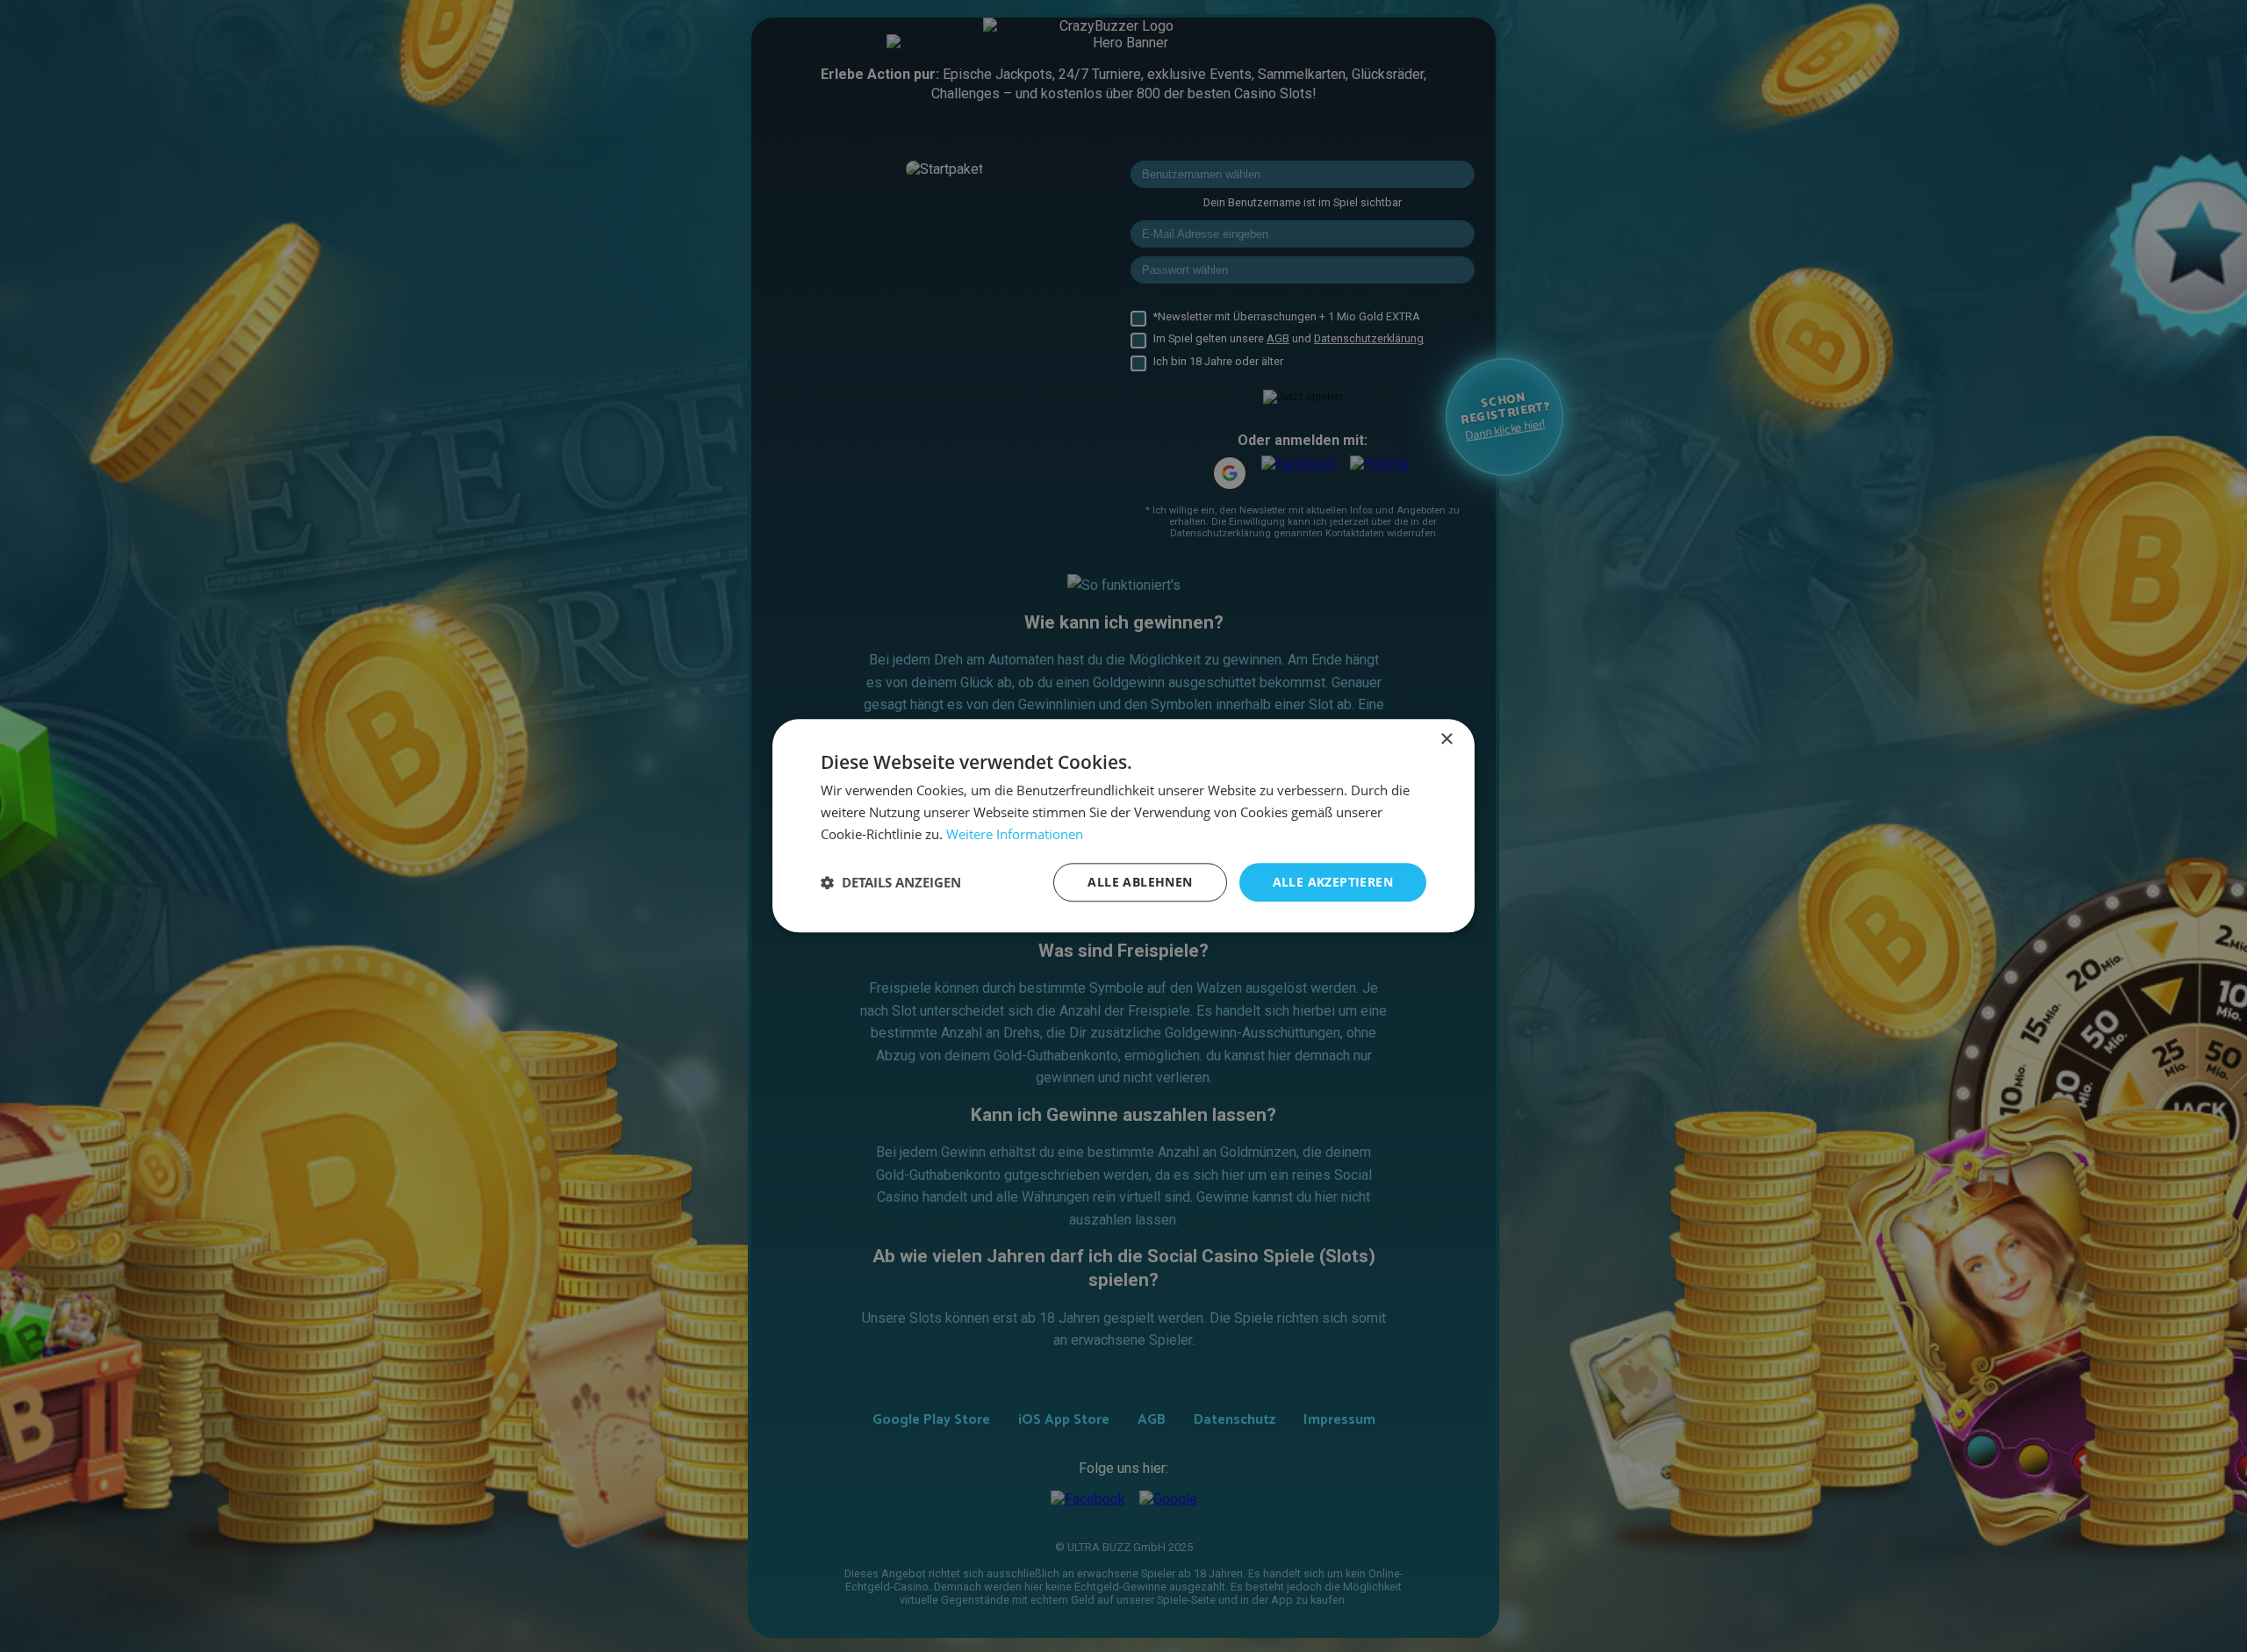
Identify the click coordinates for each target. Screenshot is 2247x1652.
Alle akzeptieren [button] (1333, 882)
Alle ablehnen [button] (1140, 882)
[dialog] (1123, 826)
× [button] (1446, 740)
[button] (891, 882)
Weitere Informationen (1015, 834)
